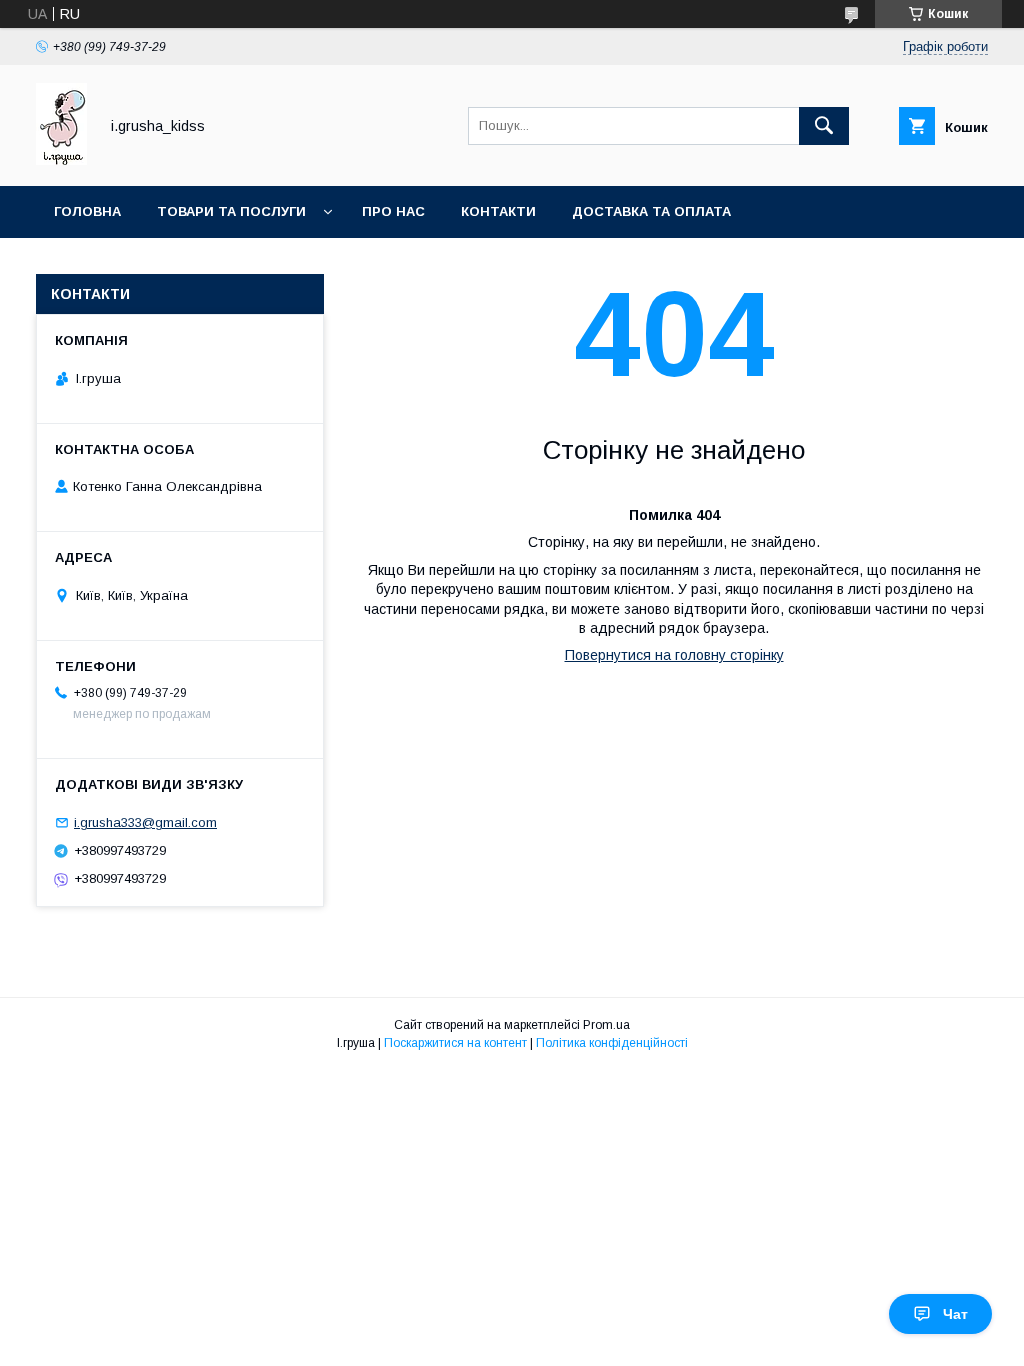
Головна (87, 211)
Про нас (393, 211)
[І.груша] (61, 160)
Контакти (498, 211)
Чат (955, 1314)
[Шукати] (824, 126)
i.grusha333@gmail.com (145, 822)
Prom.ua (606, 1025)
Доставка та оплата (651, 211)
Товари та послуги (231, 211)
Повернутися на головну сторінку (674, 655)
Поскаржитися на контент (455, 1043)
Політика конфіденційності (612, 1043)
